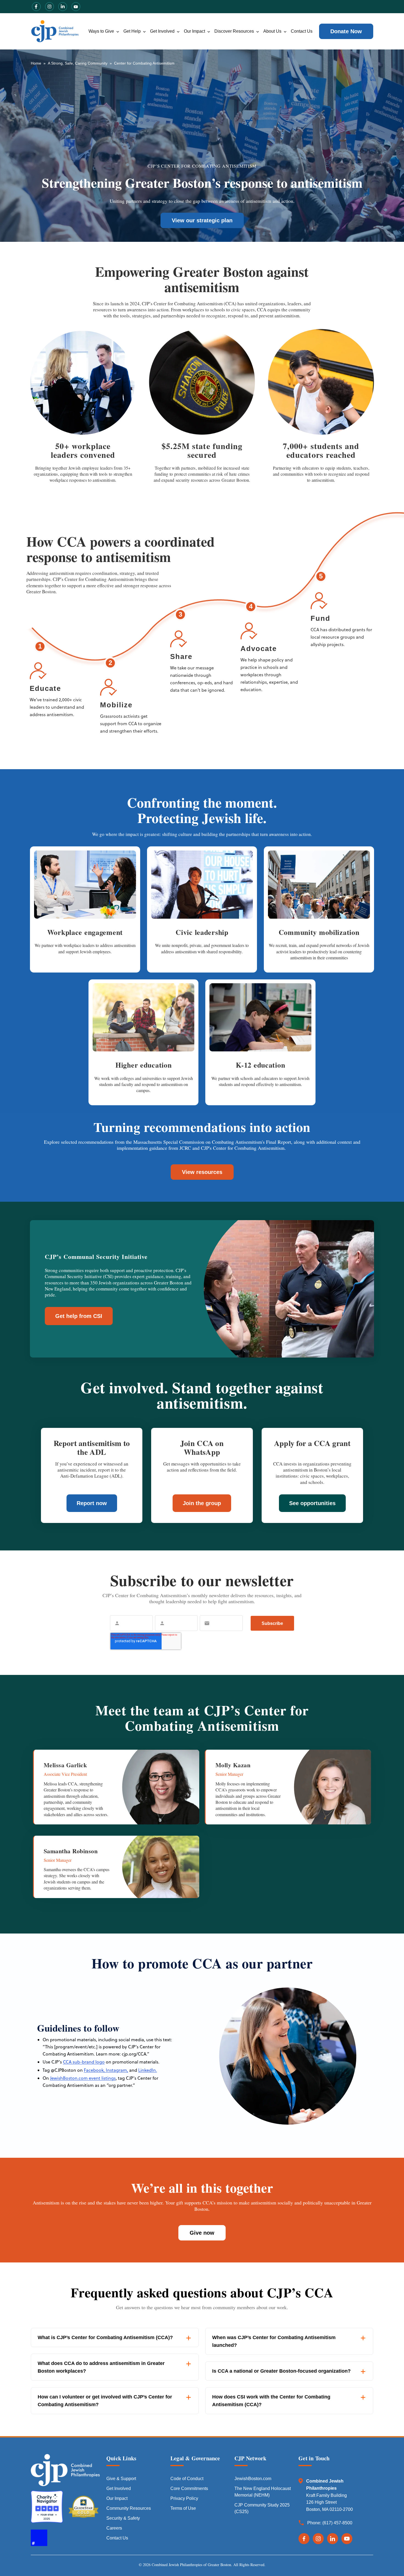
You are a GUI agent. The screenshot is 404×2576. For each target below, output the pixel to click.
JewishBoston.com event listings (83, 2078)
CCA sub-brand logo (84, 2062)
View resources (202, 1172)
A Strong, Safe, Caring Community (78, 63)
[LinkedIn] (333, 2539)
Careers (114, 2528)
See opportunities (312, 1503)
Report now (92, 1503)
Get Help (132, 31)
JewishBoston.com (253, 2479)
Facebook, (94, 2070)
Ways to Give (101, 31)
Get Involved (162, 31)
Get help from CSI (79, 1316)
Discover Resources (234, 31)
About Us (272, 31)
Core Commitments (189, 2488)
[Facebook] (304, 2539)
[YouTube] (347, 2539)
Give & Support (121, 2479)
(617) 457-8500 (337, 2523)
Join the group (202, 1503)
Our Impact (194, 31)
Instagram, (116, 2070)
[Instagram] (318, 2539)
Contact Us (302, 31)
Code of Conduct (187, 2479)
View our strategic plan (202, 220)
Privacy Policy (184, 2498)
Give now (202, 2233)
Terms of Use (183, 2508)
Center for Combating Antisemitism (144, 63)
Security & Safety (123, 2518)
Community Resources (129, 2508)
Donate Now (346, 31)
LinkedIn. (148, 2070)
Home (36, 63)
